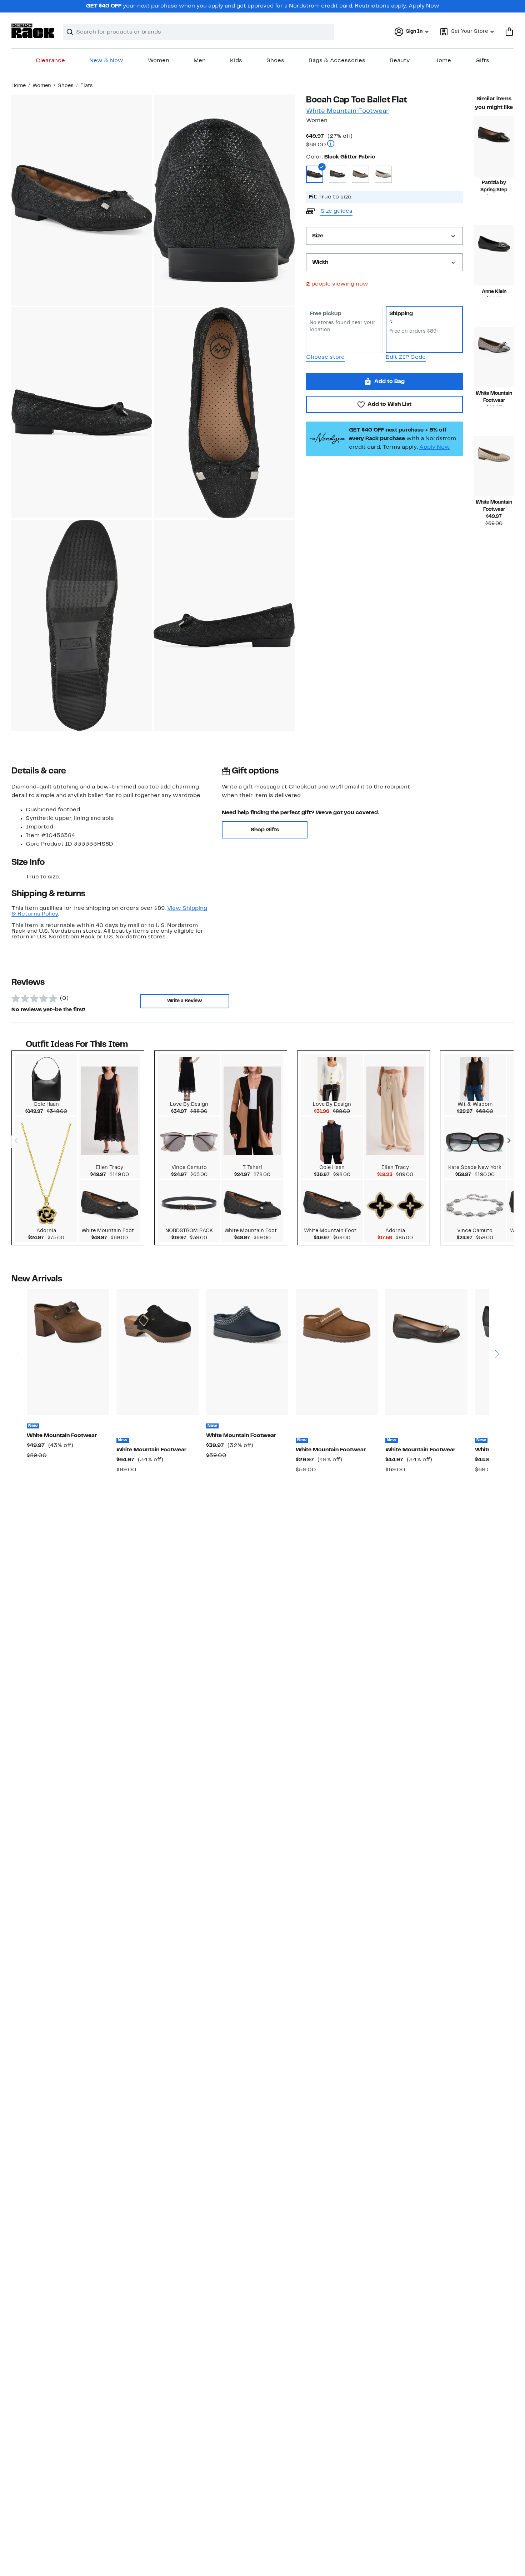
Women (159, 61)
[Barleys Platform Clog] (68, 1352)
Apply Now (424, 6)
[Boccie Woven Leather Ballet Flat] (494, 466)
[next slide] (497, 1327)
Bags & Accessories (337, 61)
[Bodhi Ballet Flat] (494, 357)
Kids (236, 61)
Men (200, 61)
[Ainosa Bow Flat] (494, 147)
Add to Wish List (389, 404)
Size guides (336, 211)
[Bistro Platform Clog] (157, 1352)
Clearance (50, 61)
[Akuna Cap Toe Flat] (494, 255)
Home (443, 61)
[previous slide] (19, 1327)
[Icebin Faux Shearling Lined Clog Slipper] (247, 1352)
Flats (87, 86)
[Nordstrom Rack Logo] (33, 31)
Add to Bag (389, 382)
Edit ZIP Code (406, 357)
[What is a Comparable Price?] (331, 144)
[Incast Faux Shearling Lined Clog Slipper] (337, 1352)
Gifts (482, 61)
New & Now (106, 61)
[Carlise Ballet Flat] (426, 1352)
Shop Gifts (265, 830)
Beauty (400, 61)
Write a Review (184, 1001)
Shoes (275, 61)
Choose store (325, 357)
